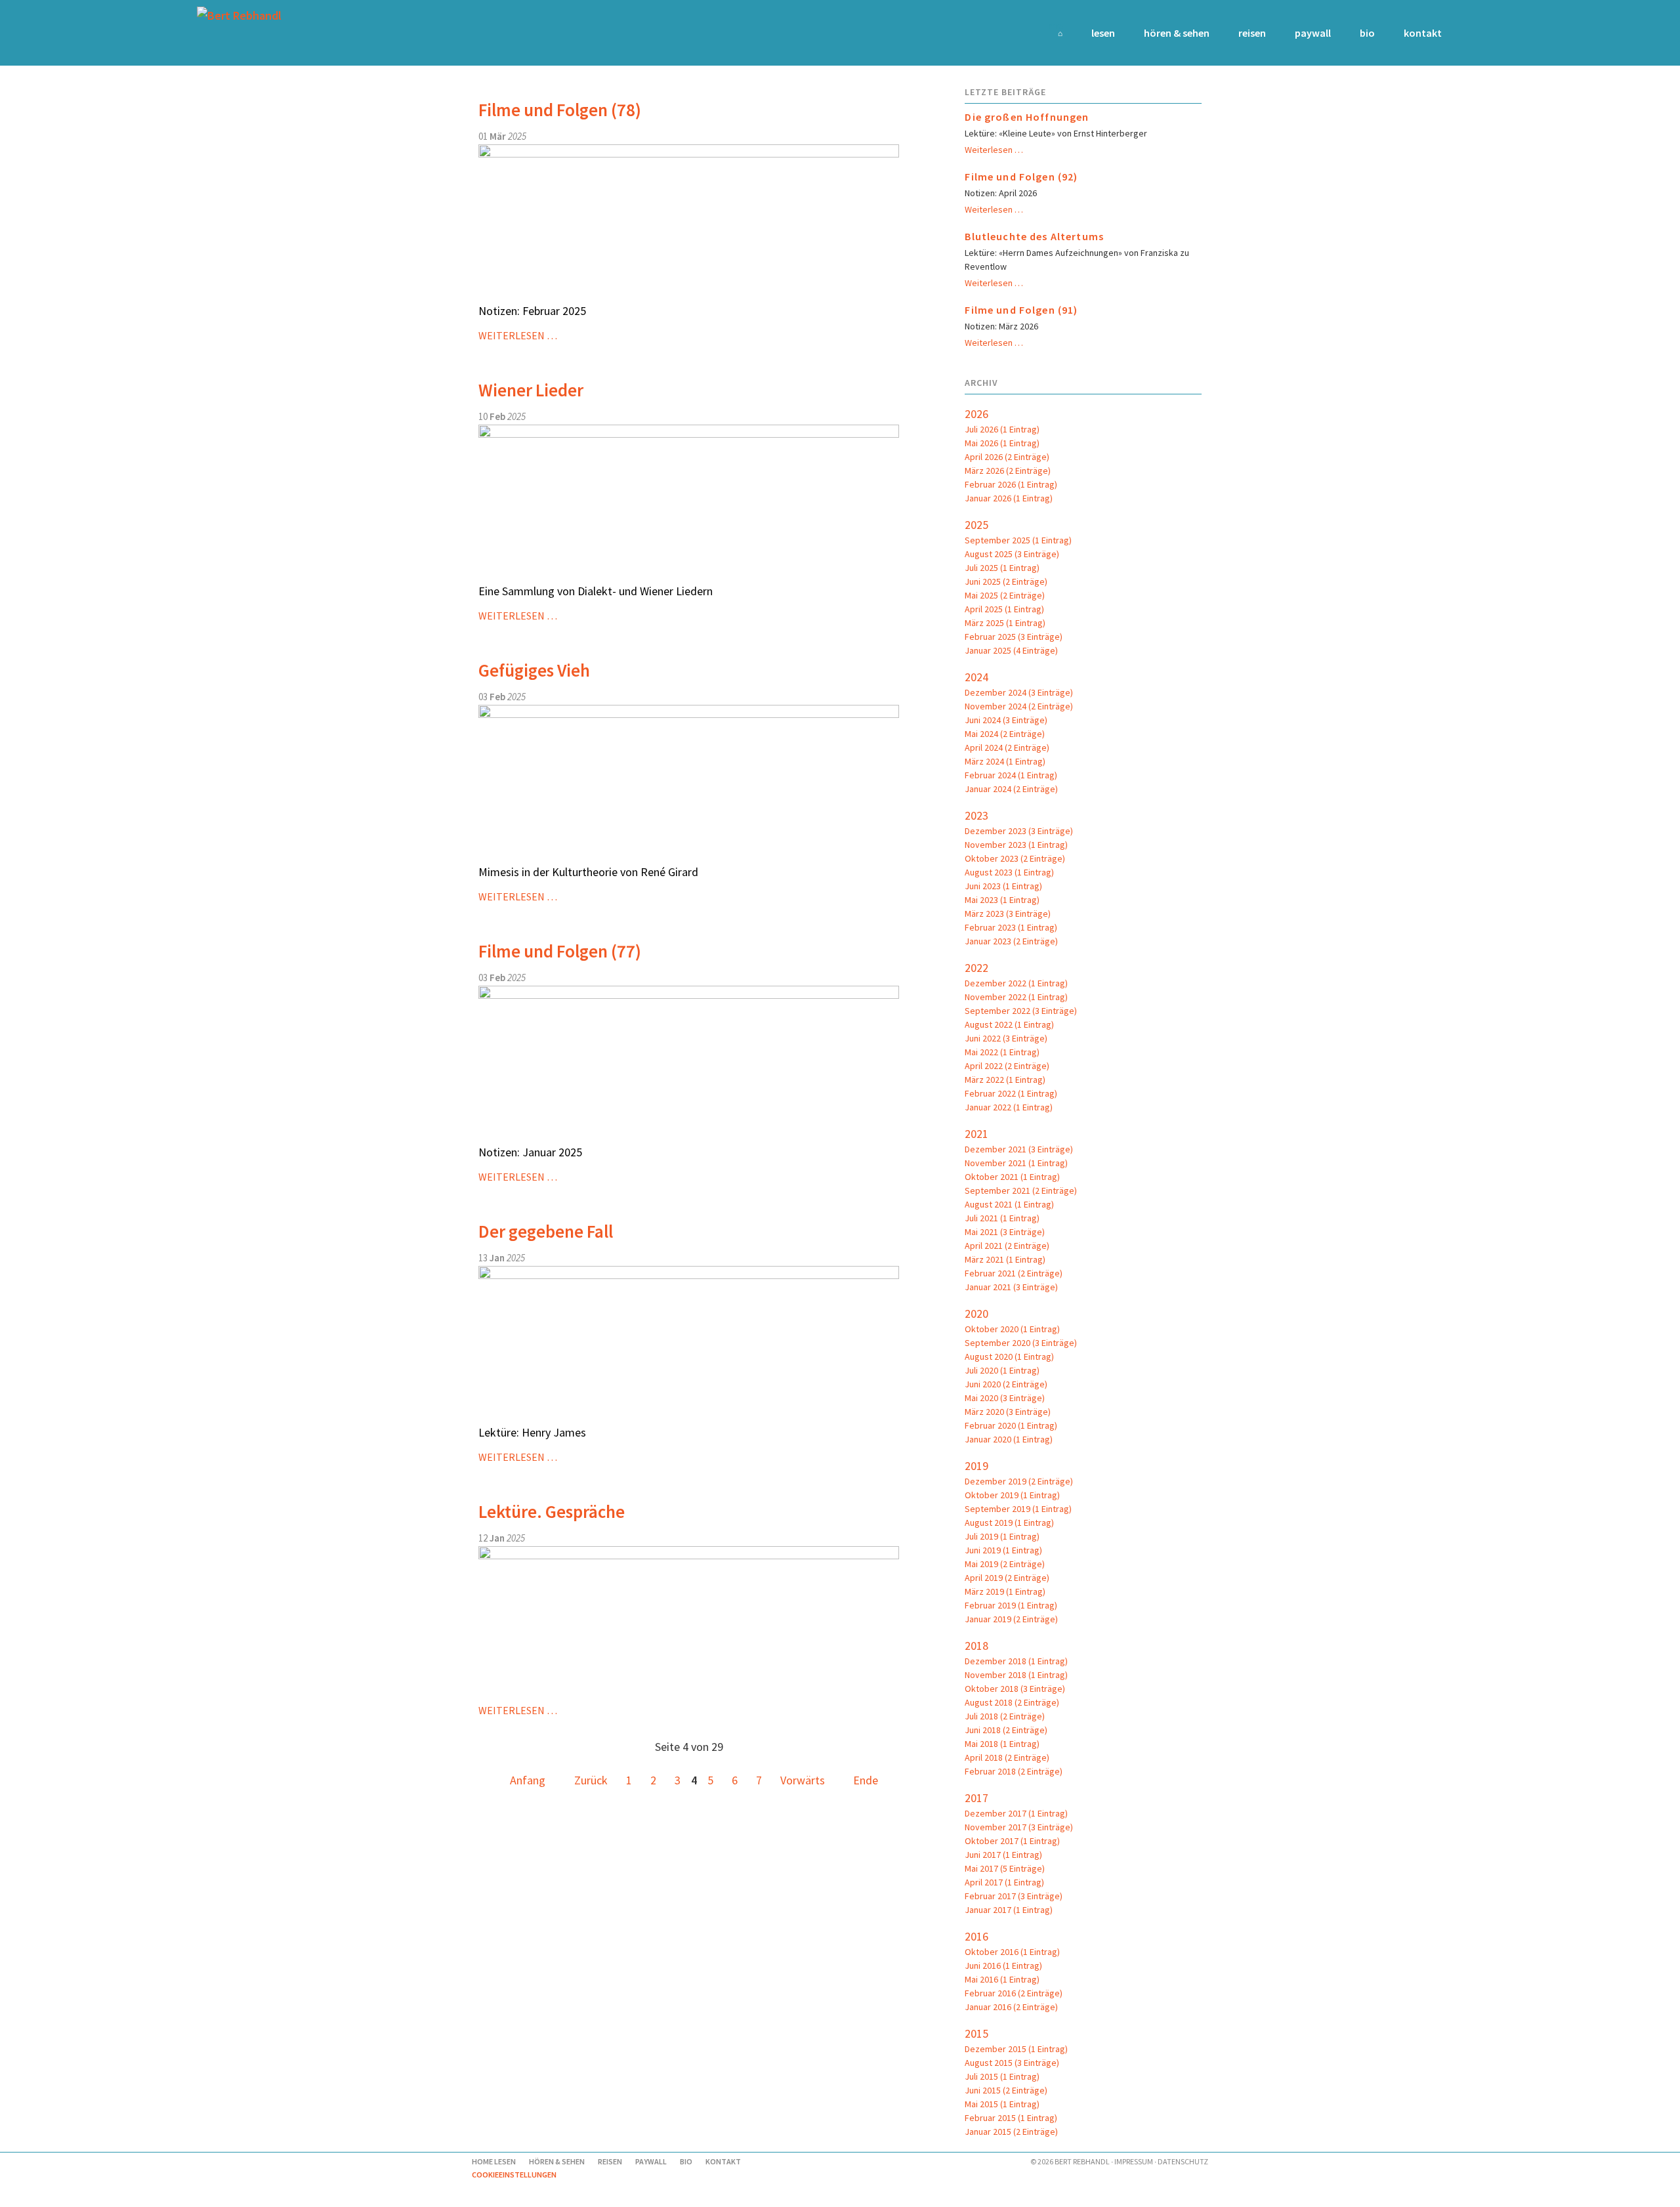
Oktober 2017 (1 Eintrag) (1012, 1841)
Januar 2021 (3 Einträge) (1011, 1287)
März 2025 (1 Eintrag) (1005, 623)
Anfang (528, 1780)
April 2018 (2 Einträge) (1007, 1757)
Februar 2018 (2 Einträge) (1014, 1771)
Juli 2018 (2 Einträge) (1005, 1716)
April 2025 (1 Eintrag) (1004, 609)
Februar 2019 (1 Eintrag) (1011, 1605)
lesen (1103, 33)
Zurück (591, 1780)
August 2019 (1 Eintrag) (1009, 1523)
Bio (1367, 33)
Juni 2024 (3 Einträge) (1006, 720)
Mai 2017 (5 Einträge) (1005, 1868)
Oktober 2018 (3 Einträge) (1015, 1689)
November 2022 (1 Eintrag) (1016, 997)
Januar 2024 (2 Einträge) (1011, 789)
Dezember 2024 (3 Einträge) (1019, 692)
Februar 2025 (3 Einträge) (1014, 637)
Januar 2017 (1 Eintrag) (1009, 1910)
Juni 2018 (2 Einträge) (1006, 1730)
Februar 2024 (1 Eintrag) (1011, 775)
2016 (976, 1936)
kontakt (1423, 33)
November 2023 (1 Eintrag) (1016, 845)
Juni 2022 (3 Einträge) (1006, 1038)
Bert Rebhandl (1082, 2161)
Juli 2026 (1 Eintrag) (1002, 429)
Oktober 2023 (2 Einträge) (1015, 858)
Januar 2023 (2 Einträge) (1011, 941)
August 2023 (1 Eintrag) (1009, 872)
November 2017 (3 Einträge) (1019, 1827)
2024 (976, 677)
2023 (976, 815)
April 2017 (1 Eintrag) (1004, 1882)
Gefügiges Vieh (534, 670)
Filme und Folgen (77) (560, 951)
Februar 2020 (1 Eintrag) (1011, 1425)
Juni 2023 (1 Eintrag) (1003, 886)
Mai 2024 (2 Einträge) (1005, 734)
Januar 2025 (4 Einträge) (1011, 650)
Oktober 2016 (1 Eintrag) (1012, 1952)
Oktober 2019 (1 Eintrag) (1012, 1495)
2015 (976, 2033)
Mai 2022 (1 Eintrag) (1002, 1052)
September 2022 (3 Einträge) (1021, 1011)
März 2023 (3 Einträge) (1008, 914)
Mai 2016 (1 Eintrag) (1002, 1979)
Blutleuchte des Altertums (1034, 236)
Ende (866, 1780)
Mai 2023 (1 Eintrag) (1002, 900)
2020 (976, 1314)
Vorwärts (803, 1780)
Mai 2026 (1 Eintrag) (1002, 443)
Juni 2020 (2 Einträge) (1006, 1384)
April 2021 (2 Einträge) (1007, 1246)
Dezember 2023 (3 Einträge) (1019, 831)
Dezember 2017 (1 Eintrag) (1016, 1813)
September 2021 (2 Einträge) (1021, 1190)
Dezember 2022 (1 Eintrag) (1016, 983)
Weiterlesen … (518, 335)
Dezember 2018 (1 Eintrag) (1016, 1661)
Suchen (1465, 33)
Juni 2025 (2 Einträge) (1006, 581)
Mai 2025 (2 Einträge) (1005, 595)
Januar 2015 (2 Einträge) (1011, 2132)
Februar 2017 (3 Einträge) (1014, 1896)
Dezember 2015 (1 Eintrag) (1016, 2049)
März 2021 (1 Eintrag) (1005, 1259)
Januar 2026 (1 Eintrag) (1009, 498)
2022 (976, 968)
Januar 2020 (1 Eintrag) (1009, 1439)
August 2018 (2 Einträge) (1012, 1702)
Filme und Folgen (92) (1021, 177)
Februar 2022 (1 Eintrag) (1011, 1093)
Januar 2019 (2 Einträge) (1011, 1619)
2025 (976, 525)
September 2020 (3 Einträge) (1021, 1343)
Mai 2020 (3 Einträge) (1005, 1398)
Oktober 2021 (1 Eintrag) (1012, 1177)
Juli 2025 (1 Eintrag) (1002, 568)
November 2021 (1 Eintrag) (1016, 1163)
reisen (1252, 33)
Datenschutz (1183, 2161)
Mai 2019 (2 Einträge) (1005, 1564)
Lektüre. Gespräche (552, 1511)
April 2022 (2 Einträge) (1007, 1066)
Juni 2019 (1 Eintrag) (1003, 1550)
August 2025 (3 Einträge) (1012, 554)
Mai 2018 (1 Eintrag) (1002, 1744)
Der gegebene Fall (546, 1231)
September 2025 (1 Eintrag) (1018, 540)
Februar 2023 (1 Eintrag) (1011, 927)
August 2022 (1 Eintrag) (1009, 1024)
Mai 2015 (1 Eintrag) (1002, 2104)
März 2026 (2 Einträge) (1008, 471)
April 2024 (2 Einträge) (1007, 747)
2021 (976, 1134)
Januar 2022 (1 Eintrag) (1009, 1107)
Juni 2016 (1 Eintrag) (1003, 1965)
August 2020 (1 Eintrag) (1009, 1356)
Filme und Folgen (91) (1021, 310)
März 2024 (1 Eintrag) (1005, 761)
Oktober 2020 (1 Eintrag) (1012, 1329)
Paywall (1313, 33)
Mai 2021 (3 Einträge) (1005, 1232)
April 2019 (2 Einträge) (1007, 1578)
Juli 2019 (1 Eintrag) (1002, 1536)
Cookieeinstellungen (514, 2175)
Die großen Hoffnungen (1027, 117)
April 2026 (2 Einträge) (1007, 457)
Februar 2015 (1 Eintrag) (1011, 2118)
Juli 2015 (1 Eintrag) (1002, 2076)
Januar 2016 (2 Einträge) (1011, 2007)
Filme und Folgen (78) (560, 110)
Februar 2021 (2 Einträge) (1014, 1273)
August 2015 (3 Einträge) (1012, 2063)
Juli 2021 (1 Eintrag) (1002, 1218)
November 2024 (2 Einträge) (1019, 706)
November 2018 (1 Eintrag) (1016, 1675)
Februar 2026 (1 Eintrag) (1011, 484)
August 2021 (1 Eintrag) (1009, 1204)
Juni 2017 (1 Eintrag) (1003, 1855)
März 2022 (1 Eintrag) (1005, 1080)
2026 (976, 414)
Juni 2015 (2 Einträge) (1006, 2090)
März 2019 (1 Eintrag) (1005, 1591)
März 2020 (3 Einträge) (1008, 1412)
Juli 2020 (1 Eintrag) (1002, 1370)
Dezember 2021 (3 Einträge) (1019, 1149)
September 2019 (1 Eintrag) (1018, 1509)
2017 (976, 1798)
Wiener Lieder (531, 390)
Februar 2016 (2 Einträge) (1014, 1993)
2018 (976, 1646)
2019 (976, 1466)
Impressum (1134, 2161)
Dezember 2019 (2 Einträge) (1019, 1481)
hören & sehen (1177, 33)
